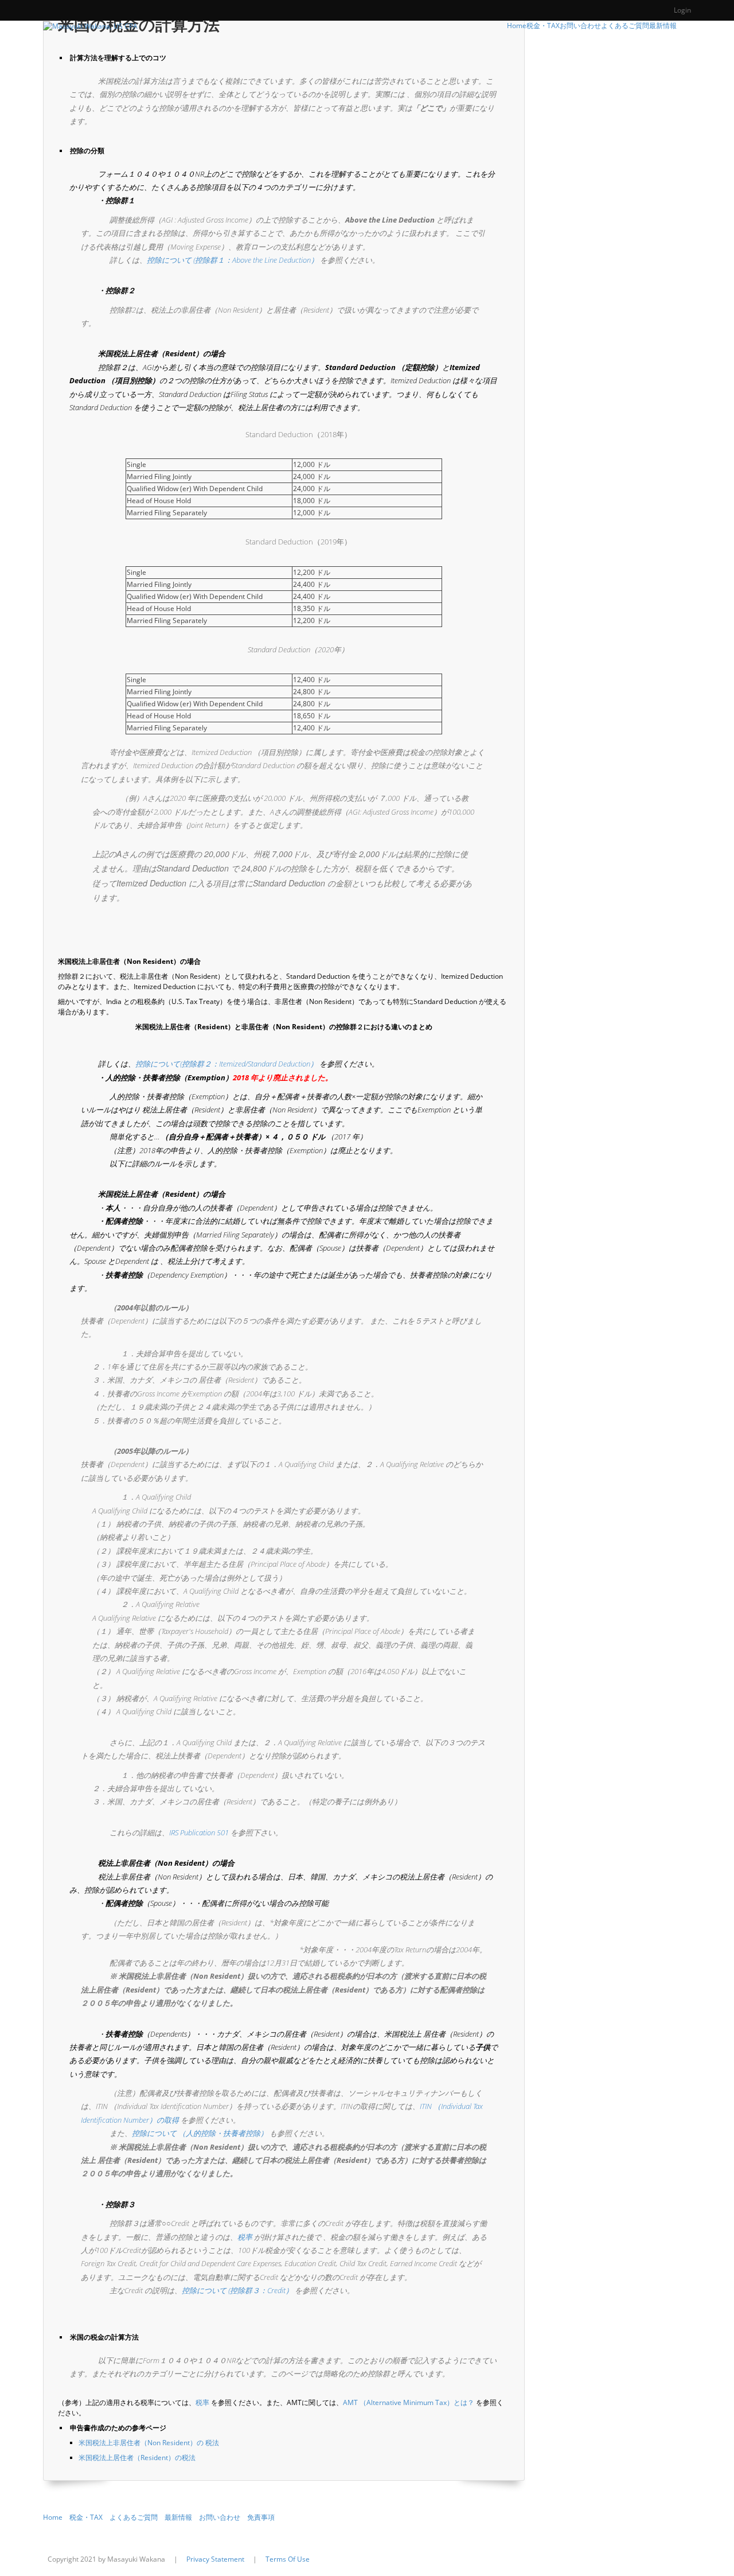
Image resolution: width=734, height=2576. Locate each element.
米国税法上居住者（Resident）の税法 (137, 2458)
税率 (245, 2237)
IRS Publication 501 (199, 1832)
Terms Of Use (288, 2559)
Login (682, 10)
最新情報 (178, 2517)
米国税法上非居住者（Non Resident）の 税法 (149, 2443)
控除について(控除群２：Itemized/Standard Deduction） (227, 1064)
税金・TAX (86, 2517)
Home (53, 2517)
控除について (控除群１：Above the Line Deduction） (233, 260)
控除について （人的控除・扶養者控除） (200, 2133)
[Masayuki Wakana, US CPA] (90, 26)
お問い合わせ (220, 2517)
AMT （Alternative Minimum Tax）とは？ (409, 2402)
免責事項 (261, 2517)
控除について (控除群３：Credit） (237, 2290)
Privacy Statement (215, 2559)
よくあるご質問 (134, 2517)
